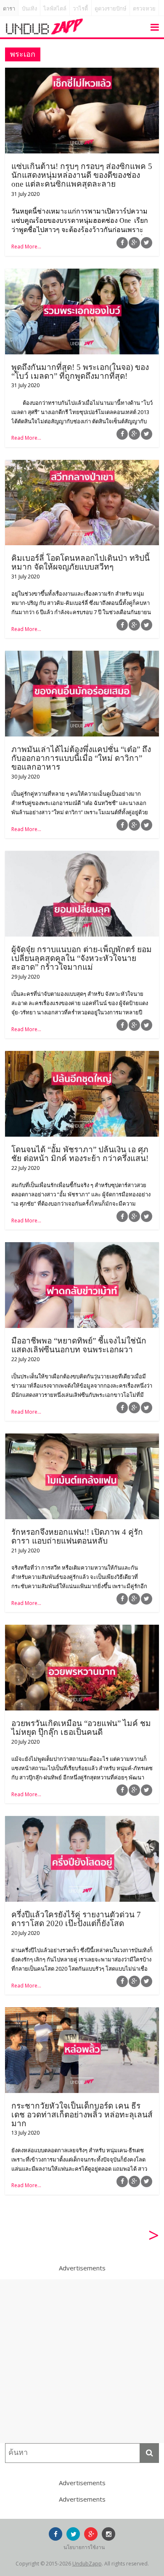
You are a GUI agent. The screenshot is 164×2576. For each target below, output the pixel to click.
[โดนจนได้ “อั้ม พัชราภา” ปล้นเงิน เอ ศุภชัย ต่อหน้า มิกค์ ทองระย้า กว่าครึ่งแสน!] (82, 1056)
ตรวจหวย (144, 9)
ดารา (9, 9)
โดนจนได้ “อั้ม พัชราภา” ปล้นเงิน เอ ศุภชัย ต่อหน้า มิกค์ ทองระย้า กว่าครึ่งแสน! (80, 1154)
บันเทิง (29, 9)
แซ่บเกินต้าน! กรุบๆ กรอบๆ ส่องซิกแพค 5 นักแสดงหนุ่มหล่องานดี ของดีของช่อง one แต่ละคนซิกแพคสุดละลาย (82, 175)
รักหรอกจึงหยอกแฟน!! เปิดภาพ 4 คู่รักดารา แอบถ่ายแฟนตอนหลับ (77, 1536)
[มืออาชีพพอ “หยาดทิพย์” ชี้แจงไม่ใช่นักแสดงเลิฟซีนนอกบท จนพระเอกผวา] (82, 1247)
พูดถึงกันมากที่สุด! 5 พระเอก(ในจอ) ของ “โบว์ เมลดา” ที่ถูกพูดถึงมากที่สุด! (80, 372)
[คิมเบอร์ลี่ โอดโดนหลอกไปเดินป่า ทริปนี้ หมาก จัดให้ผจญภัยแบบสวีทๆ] (82, 465)
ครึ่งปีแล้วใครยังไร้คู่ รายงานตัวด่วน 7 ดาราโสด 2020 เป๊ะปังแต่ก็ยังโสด (76, 1919)
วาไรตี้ (80, 9)
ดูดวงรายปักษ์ (111, 9)
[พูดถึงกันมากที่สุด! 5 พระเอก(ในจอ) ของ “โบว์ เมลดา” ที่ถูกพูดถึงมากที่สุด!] (82, 274)
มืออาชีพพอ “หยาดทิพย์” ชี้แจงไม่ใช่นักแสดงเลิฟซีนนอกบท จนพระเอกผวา (79, 1345)
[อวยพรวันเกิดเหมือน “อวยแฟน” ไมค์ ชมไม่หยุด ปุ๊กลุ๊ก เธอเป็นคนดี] (82, 1630)
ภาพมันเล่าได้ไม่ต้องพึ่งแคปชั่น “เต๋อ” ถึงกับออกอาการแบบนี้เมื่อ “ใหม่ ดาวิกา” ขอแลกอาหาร (81, 758)
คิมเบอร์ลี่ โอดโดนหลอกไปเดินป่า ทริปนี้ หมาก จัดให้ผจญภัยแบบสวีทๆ (81, 562)
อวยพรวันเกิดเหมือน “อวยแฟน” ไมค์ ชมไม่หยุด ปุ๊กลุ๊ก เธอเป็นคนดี (81, 1728)
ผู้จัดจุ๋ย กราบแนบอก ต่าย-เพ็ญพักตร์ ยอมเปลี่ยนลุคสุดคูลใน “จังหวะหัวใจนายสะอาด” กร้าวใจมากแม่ (82, 958)
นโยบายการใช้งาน (84, 2547)
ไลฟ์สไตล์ (55, 9)
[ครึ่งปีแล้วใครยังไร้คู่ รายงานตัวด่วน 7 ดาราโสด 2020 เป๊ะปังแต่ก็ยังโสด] (82, 1821)
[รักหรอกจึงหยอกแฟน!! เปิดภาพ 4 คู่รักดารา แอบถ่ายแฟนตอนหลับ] (82, 1438)
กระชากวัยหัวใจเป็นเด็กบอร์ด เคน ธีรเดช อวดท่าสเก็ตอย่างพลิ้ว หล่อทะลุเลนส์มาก (82, 2115)
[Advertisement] (82, 2361)
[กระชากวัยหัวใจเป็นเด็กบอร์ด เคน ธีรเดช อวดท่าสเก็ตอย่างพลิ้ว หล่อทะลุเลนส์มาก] (82, 2012)
